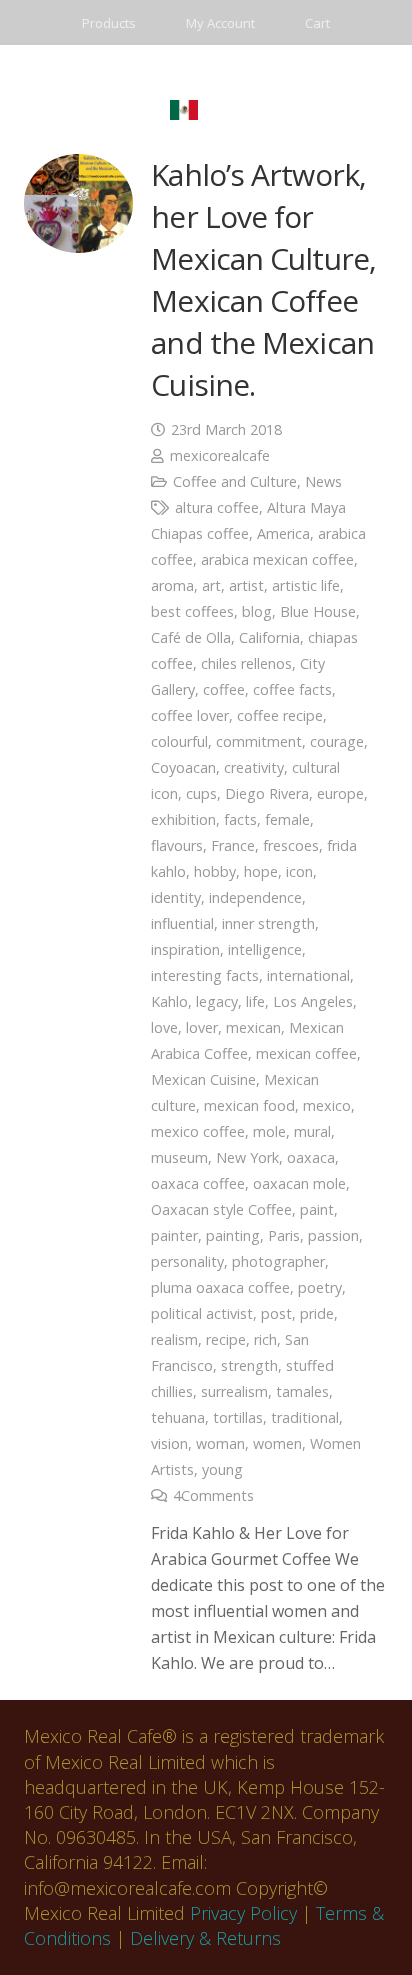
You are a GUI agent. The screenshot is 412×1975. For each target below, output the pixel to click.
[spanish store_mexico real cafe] (183, 110)
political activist (202, 1313)
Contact (107, 68)
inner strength (268, 923)
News (323, 481)
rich (265, 1339)
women (277, 1443)
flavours (177, 845)
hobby (215, 871)
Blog (316, 68)
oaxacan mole (299, 1183)
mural (312, 1131)
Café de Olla (191, 637)
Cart (317, 23)
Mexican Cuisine (203, 1079)
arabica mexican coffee (277, 559)
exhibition (183, 819)
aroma (172, 585)
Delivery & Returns (205, 1938)
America (283, 533)
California (269, 637)
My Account (220, 23)
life (255, 1001)
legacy (217, 1001)
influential (182, 923)
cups (201, 793)
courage (337, 741)
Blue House (318, 611)
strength (249, 1365)
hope (261, 871)
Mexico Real (216, 68)
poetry (320, 1287)
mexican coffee (306, 1053)
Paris (284, 1235)
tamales (302, 1391)
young (222, 1469)
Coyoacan (183, 767)
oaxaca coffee (198, 1183)
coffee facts (292, 689)
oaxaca (311, 1157)
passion (333, 1235)
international (308, 975)
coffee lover (190, 715)
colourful (179, 741)
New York (247, 1157)
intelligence (265, 949)
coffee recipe (280, 715)
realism (174, 1339)
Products (109, 23)
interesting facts (205, 975)
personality (187, 1261)
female (287, 819)
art (211, 585)
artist (246, 585)
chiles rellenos (246, 663)
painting (233, 1235)
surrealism (234, 1391)
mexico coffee (198, 1131)
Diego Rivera (267, 793)
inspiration (185, 949)
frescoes (291, 845)
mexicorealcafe (220, 455)
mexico (327, 1105)
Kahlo (169, 1001)
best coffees (192, 611)
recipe (226, 1339)
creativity (254, 767)
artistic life (306, 585)
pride (317, 1313)
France (233, 845)
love (164, 1027)
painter (174, 1235)
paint (317, 1209)
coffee (224, 689)
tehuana (178, 1417)
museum (179, 1157)
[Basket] (231, 110)
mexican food (249, 1105)
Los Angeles (313, 1001)
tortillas (238, 1417)
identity (176, 897)
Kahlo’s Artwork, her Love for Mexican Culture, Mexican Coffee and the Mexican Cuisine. (263, 279)
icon (299, 871)
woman (220, 1443)
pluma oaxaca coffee (220, 1287)
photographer (278, 1261)
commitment (259, 741)
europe (340, 793)
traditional (305, 1417)
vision (169, 1443)
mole (269, 1131)
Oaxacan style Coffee (221, 1209)
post (276, 1313)
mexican (253, 1027)
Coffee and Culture (235, 481)
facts (240, 819)
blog (257, 611)
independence (255, 897)
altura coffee (217, 507)
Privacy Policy (243, 1913)
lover (202, 1027)
